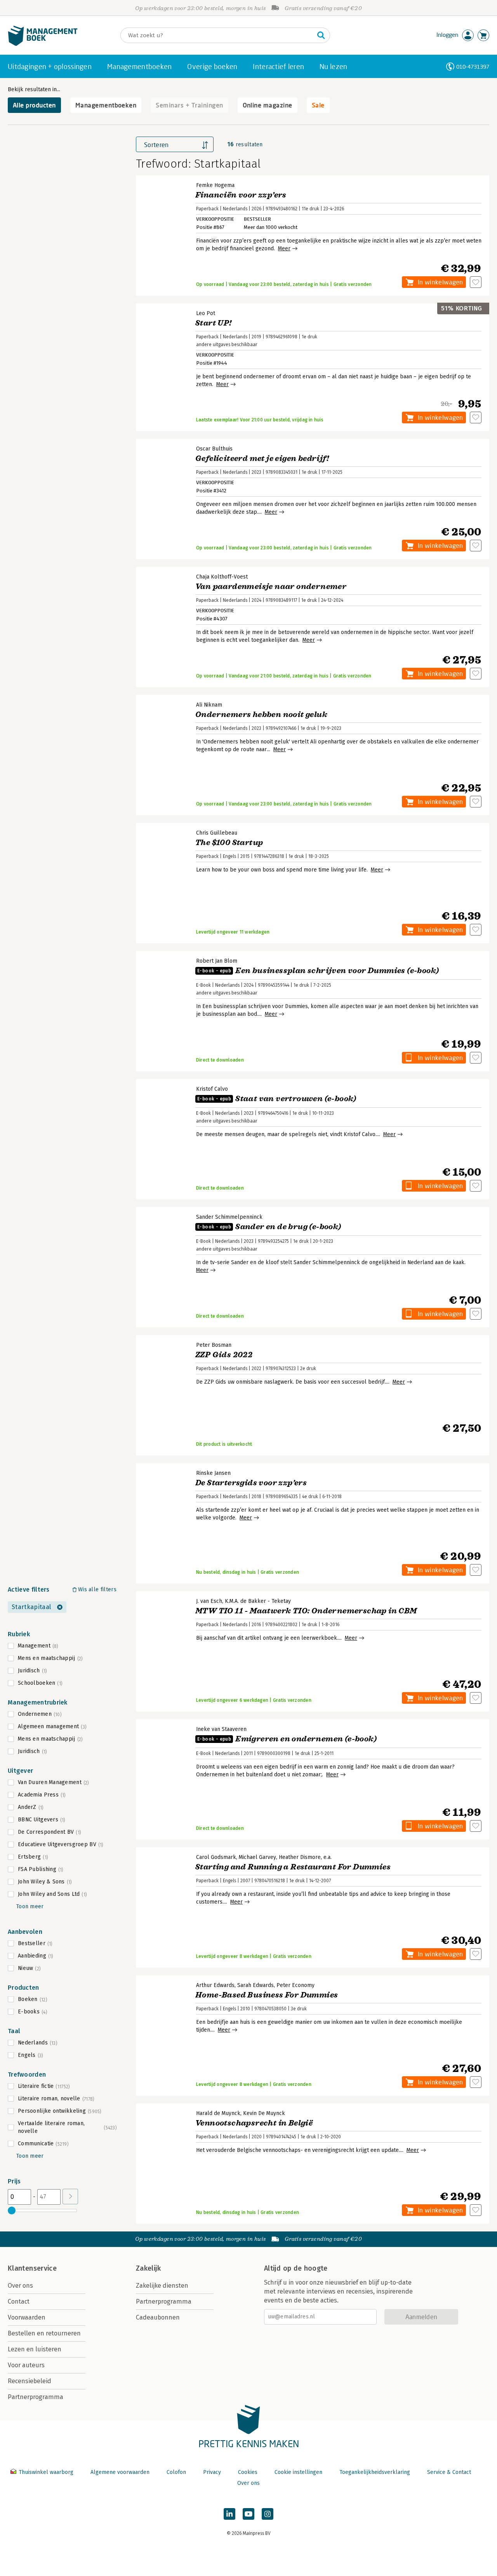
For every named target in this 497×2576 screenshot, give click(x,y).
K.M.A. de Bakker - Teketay (258, 1601)
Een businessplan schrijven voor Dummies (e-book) (318, 971)
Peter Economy (295, 1985)
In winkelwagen (440, 282)
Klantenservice (32, 2268)
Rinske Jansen (213, 1473)
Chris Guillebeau (217, 833)
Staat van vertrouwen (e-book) (277, 1099)
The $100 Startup (229, 843)
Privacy (212, 2472)
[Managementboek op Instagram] (268, 2514)
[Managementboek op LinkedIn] (229, 2514)
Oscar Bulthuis (214, 449)
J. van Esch (209, 1601)
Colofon (176, 2472)
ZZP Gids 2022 (224, 1355)
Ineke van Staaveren (221, 1729)
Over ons (20, 2286)
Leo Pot (206, 313)
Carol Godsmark (216, 1857)
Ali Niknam (209, 705)
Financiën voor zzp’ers (241, 195)
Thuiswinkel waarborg (46, 2472)
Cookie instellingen (298, 2472)
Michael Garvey (257, 1857)
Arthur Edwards (215, 1985)
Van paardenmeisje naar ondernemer (271, 586)
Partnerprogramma (36, 2397)
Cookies (248, 2472)
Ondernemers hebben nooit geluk (261, 715)
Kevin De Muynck (264, 2113)
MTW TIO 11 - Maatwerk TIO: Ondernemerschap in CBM (306, 1611)
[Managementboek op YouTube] (248, 2514)
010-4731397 (473, 67)
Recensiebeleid (30, 2381)
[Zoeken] (321, 35)
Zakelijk (148, 2268)
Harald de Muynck (218, 2113)
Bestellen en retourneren (44, 2333)
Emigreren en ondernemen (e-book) (287, 1739)
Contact (19, 2301)
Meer (284, 249)
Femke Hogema (215, 185)
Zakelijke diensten (162, 2286)
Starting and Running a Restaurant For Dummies (293, 1867)
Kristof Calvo (212, 1089)
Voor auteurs (26, 2365)
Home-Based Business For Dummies (267, 1995)
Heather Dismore (300, 1857)
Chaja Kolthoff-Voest (222, 577)
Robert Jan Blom (217, 961)
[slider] (12, 2210)
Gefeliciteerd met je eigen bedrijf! (262, 458)
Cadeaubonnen (158, 2317)
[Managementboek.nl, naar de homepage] (43, 44)
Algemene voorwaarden (120, 2472)
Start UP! (214, 323)
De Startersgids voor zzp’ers (251, 1483)
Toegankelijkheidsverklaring (375, 2472)
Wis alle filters (97, 1589)
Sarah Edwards (255, 1985)
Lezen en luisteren (35, 2349)
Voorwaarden (27, 2317)
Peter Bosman (214, 1345)
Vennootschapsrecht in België (254, 2123)
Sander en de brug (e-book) (269, 1227)
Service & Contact (449, 2472)
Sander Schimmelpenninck (229, 1217)
